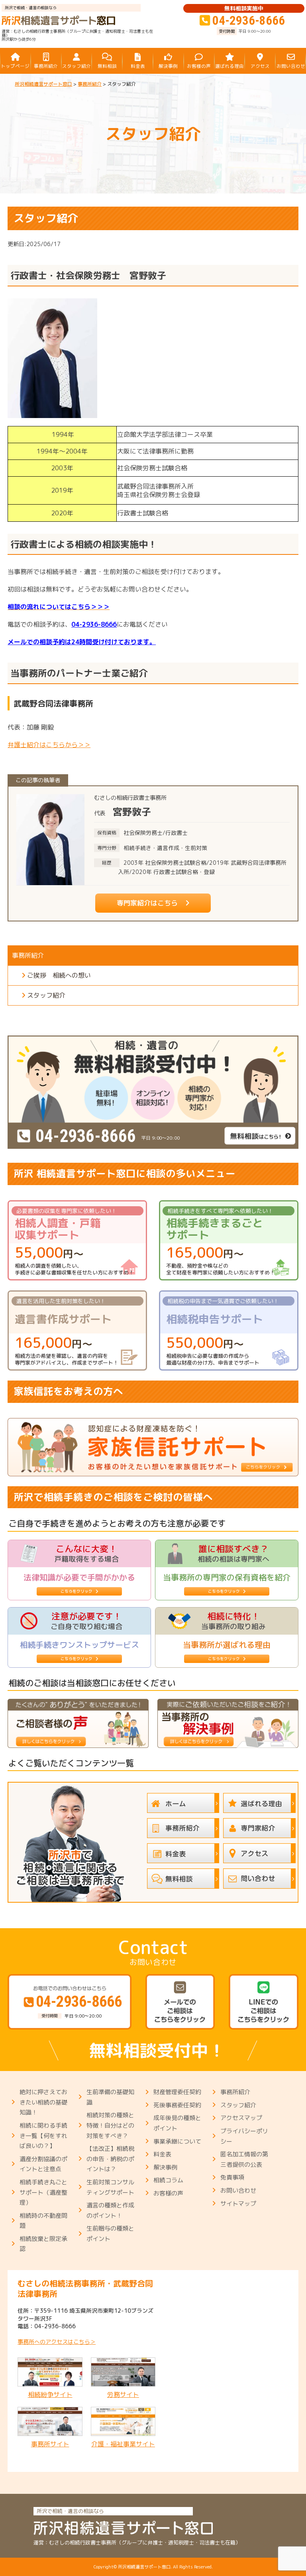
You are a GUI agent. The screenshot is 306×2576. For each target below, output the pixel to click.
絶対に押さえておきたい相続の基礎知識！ (43, 2102)
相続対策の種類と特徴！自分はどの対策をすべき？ (110, 2125)
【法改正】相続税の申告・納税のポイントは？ (110, 2159)
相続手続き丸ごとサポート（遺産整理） (43, 2192)
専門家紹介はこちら (147, 903)
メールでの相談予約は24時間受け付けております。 (82, 642)
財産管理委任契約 (177, 2092)
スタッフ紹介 (46, 995)
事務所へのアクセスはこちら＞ (57, 2342)
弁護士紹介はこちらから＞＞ (49, 745)
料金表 (162, 2154)
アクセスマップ (241, 2118)
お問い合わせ (238, 2190)
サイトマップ (238, 2204)
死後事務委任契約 (177, 2105)
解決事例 (165, 2167)
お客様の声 (168, 2193)
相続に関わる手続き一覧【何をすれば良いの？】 (43, 2136)
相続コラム (168, 2180)
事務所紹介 (235, 2092)
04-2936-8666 (94, 624)
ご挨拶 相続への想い (59, 975)
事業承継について (177, 2141)
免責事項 (232, 2177)
